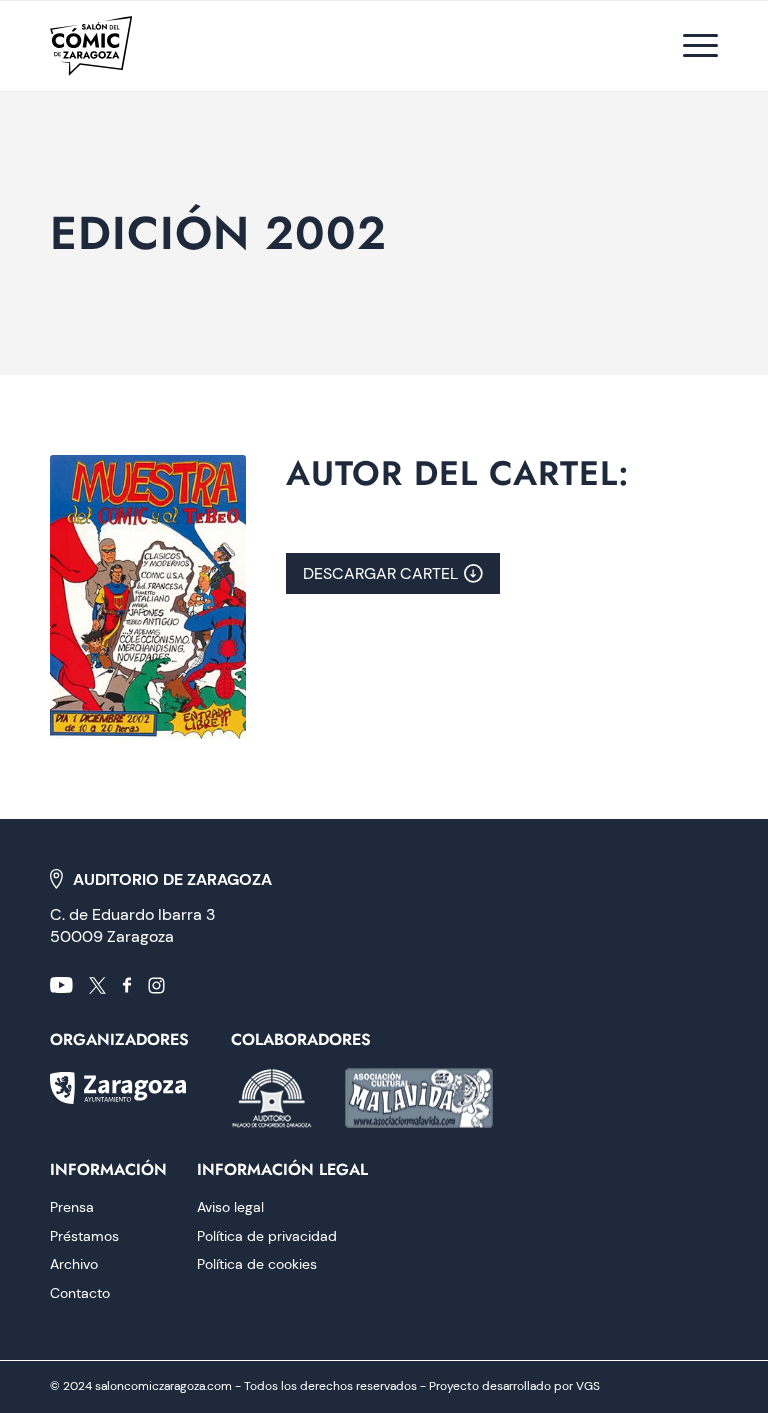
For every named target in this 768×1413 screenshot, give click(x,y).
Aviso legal (230, 1207)
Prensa (72, 1207)
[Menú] (690, 46)
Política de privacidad (267, 1236)
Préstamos (84, 1236)
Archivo (74, 1264)
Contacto (80, 1293)
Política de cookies (257, 1264)
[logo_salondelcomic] (91, 46)
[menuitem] (690, 46)
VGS (588, 1386)
